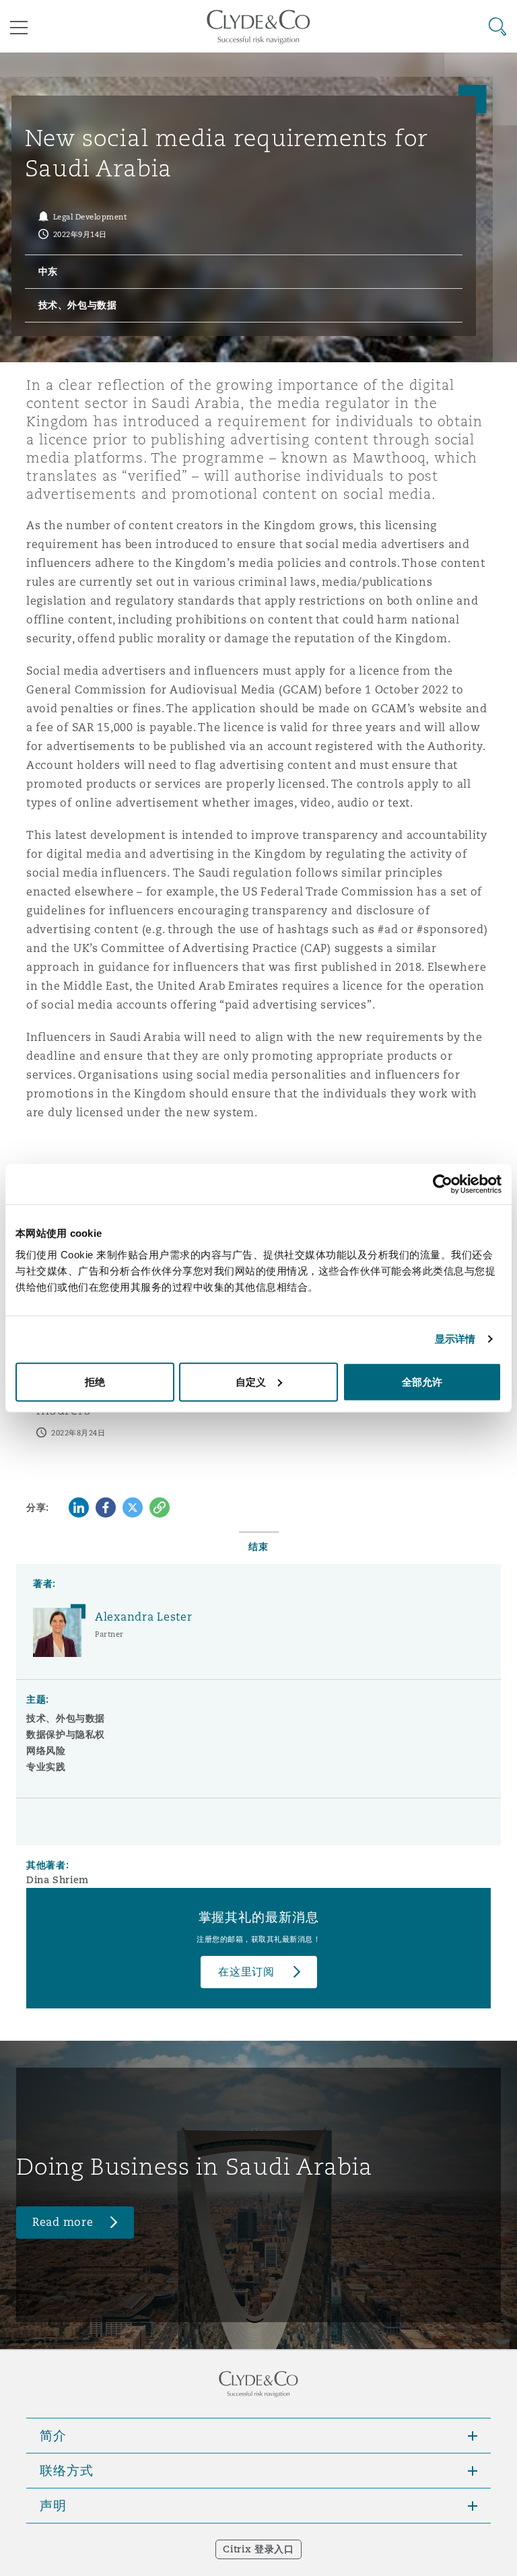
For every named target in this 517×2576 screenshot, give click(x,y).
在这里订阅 (246, 1972)
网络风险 (46, 1751)
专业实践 (46, 1767)
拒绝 (95, 1381)
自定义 (251, 1381)
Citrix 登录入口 (258, 2549)
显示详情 (455, 1339)
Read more (63, 2222)
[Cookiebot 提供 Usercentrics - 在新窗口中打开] (443, 1184)
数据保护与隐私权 (66, 1734)
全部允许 (422, 1381)
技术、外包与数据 (66, 1718)
